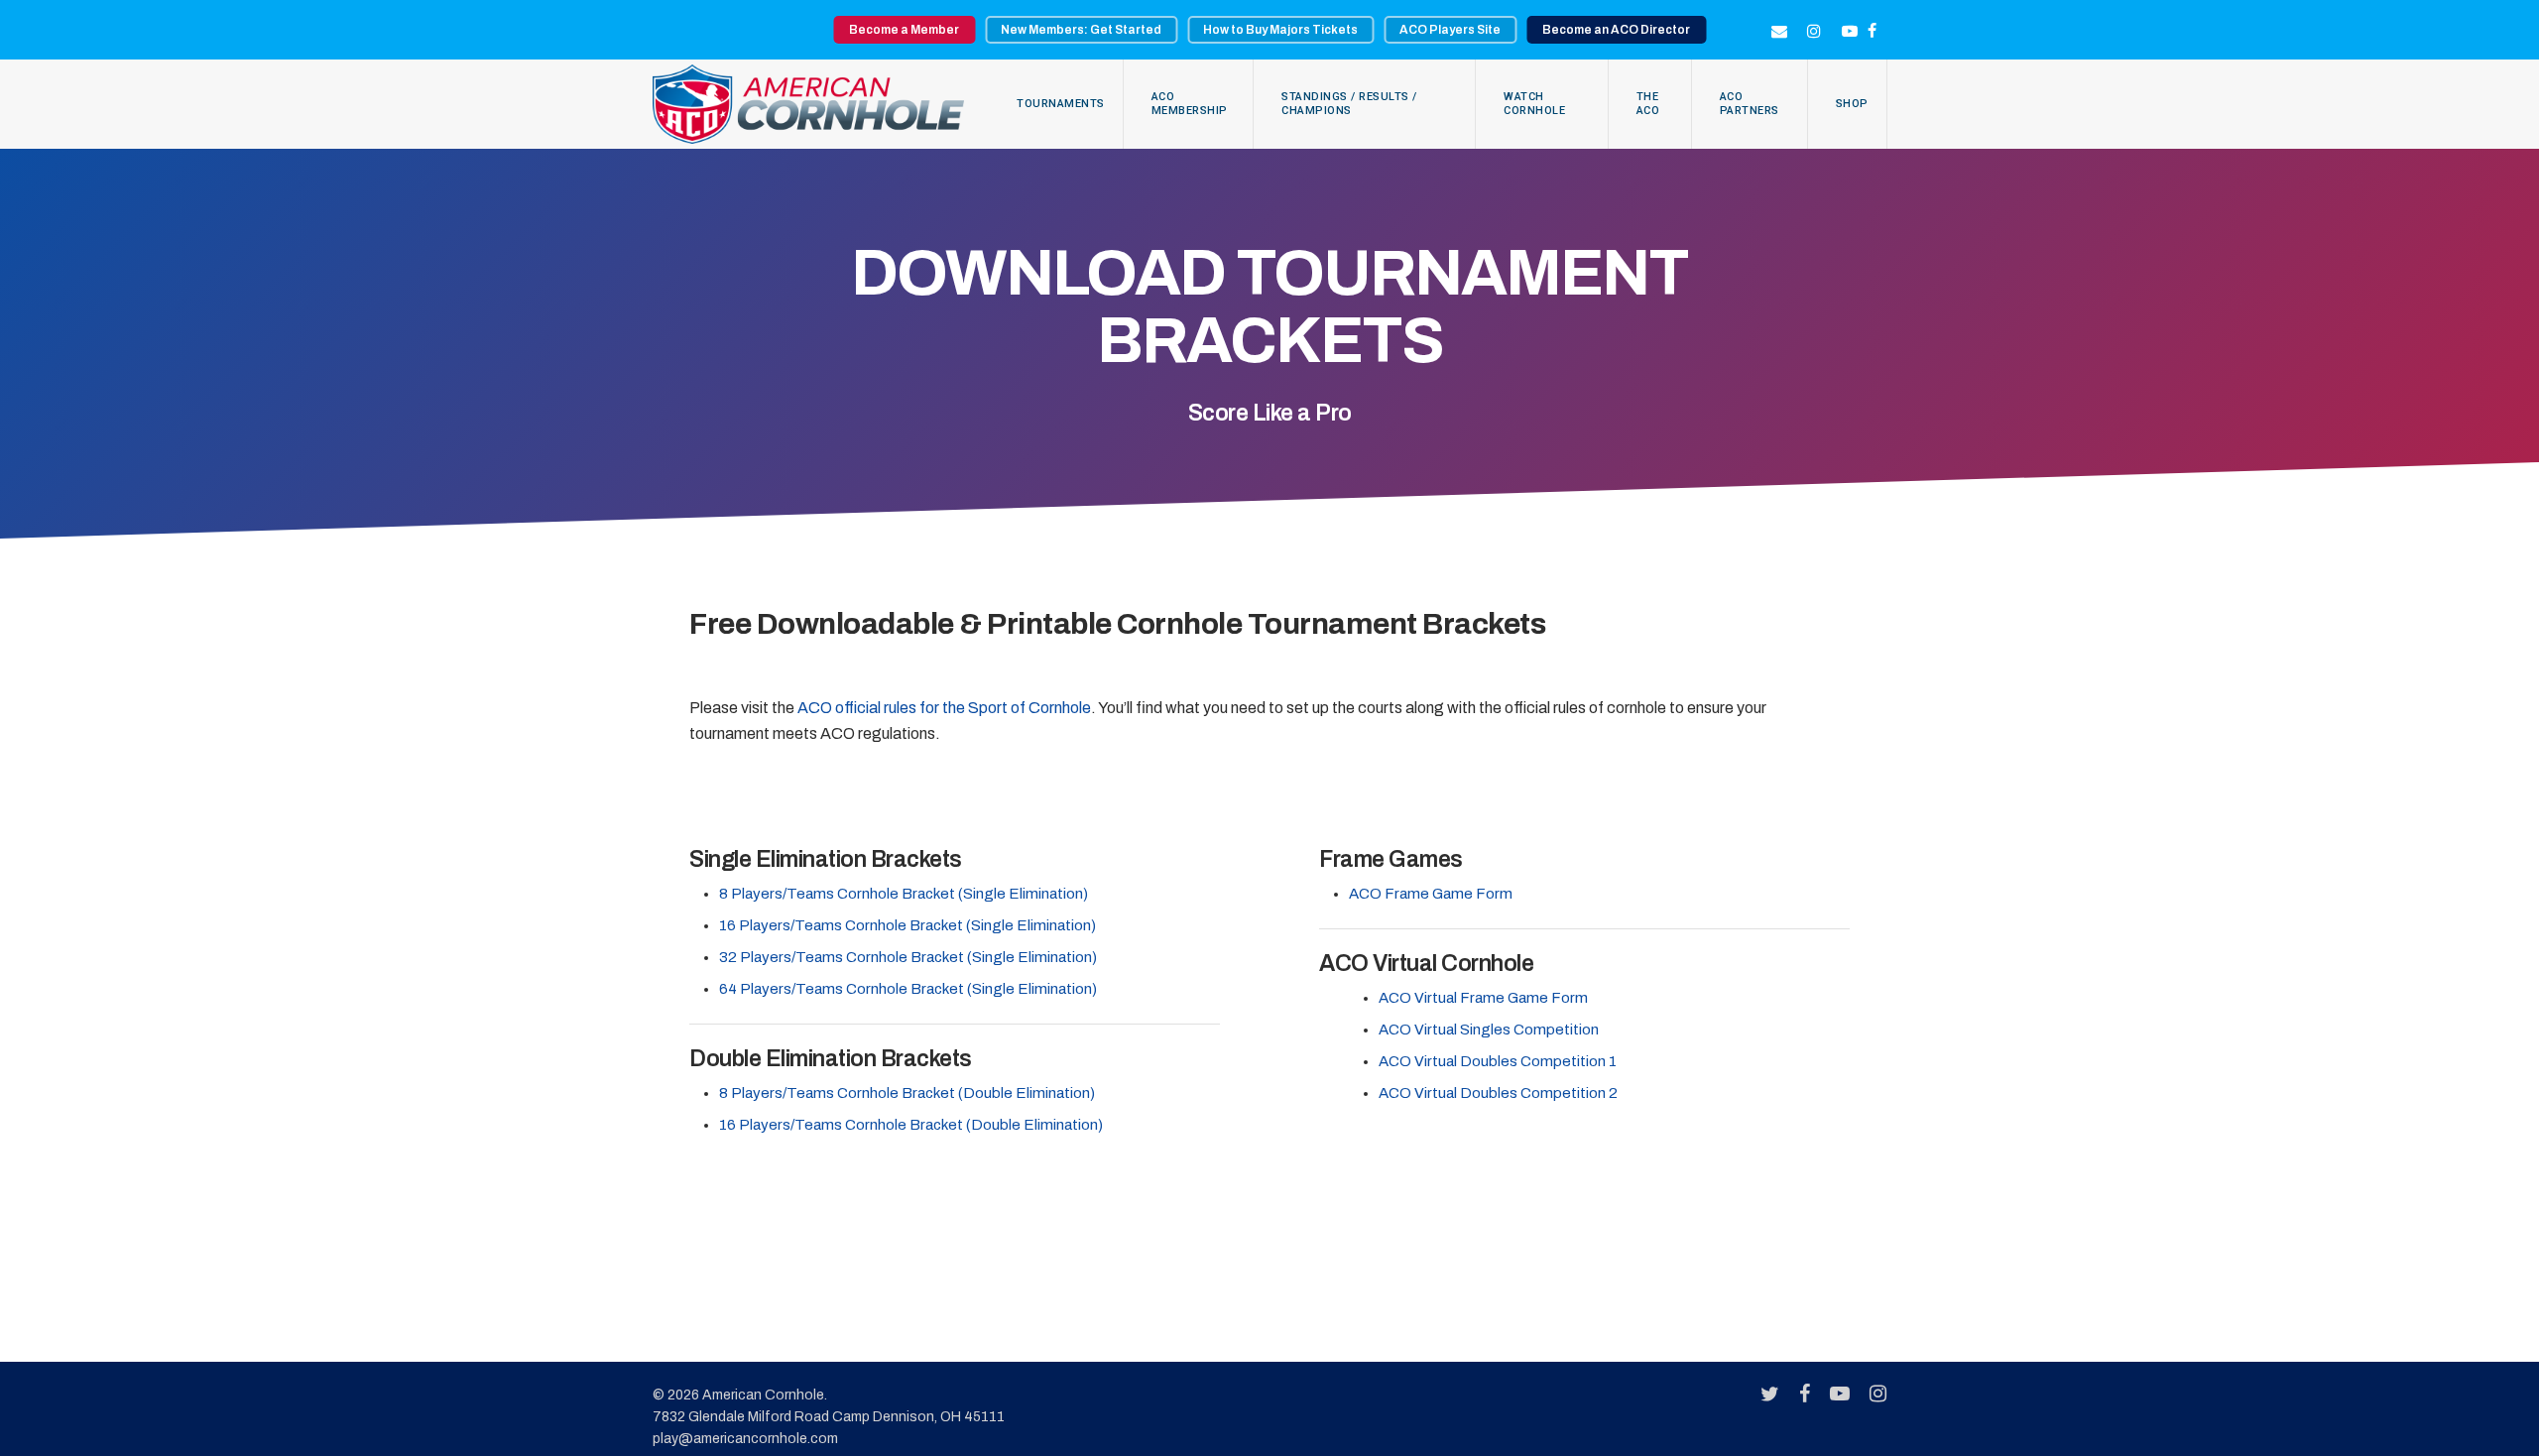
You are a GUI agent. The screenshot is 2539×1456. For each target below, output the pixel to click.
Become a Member (904, 30)
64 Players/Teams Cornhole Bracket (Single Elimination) (908, 989)
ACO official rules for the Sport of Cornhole (944, 708)
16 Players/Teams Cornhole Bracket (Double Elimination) (911, 1125)
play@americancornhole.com (745, 1439)
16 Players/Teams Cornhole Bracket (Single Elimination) (907, 925)
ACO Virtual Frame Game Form (1483, 998)
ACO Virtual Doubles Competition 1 (1498, 1061)
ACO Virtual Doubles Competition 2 (1498, 1093)
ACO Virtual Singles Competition (1489, 1030)
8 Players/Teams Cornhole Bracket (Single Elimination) (904, 894)
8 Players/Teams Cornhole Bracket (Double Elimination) (907, 1093)
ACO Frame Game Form (1431, 894)
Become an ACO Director (1616, 30)
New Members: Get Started (1081, 30)
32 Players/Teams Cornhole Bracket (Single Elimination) (908, 957)
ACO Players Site (1450, 30)
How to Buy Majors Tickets (1280, 30)
